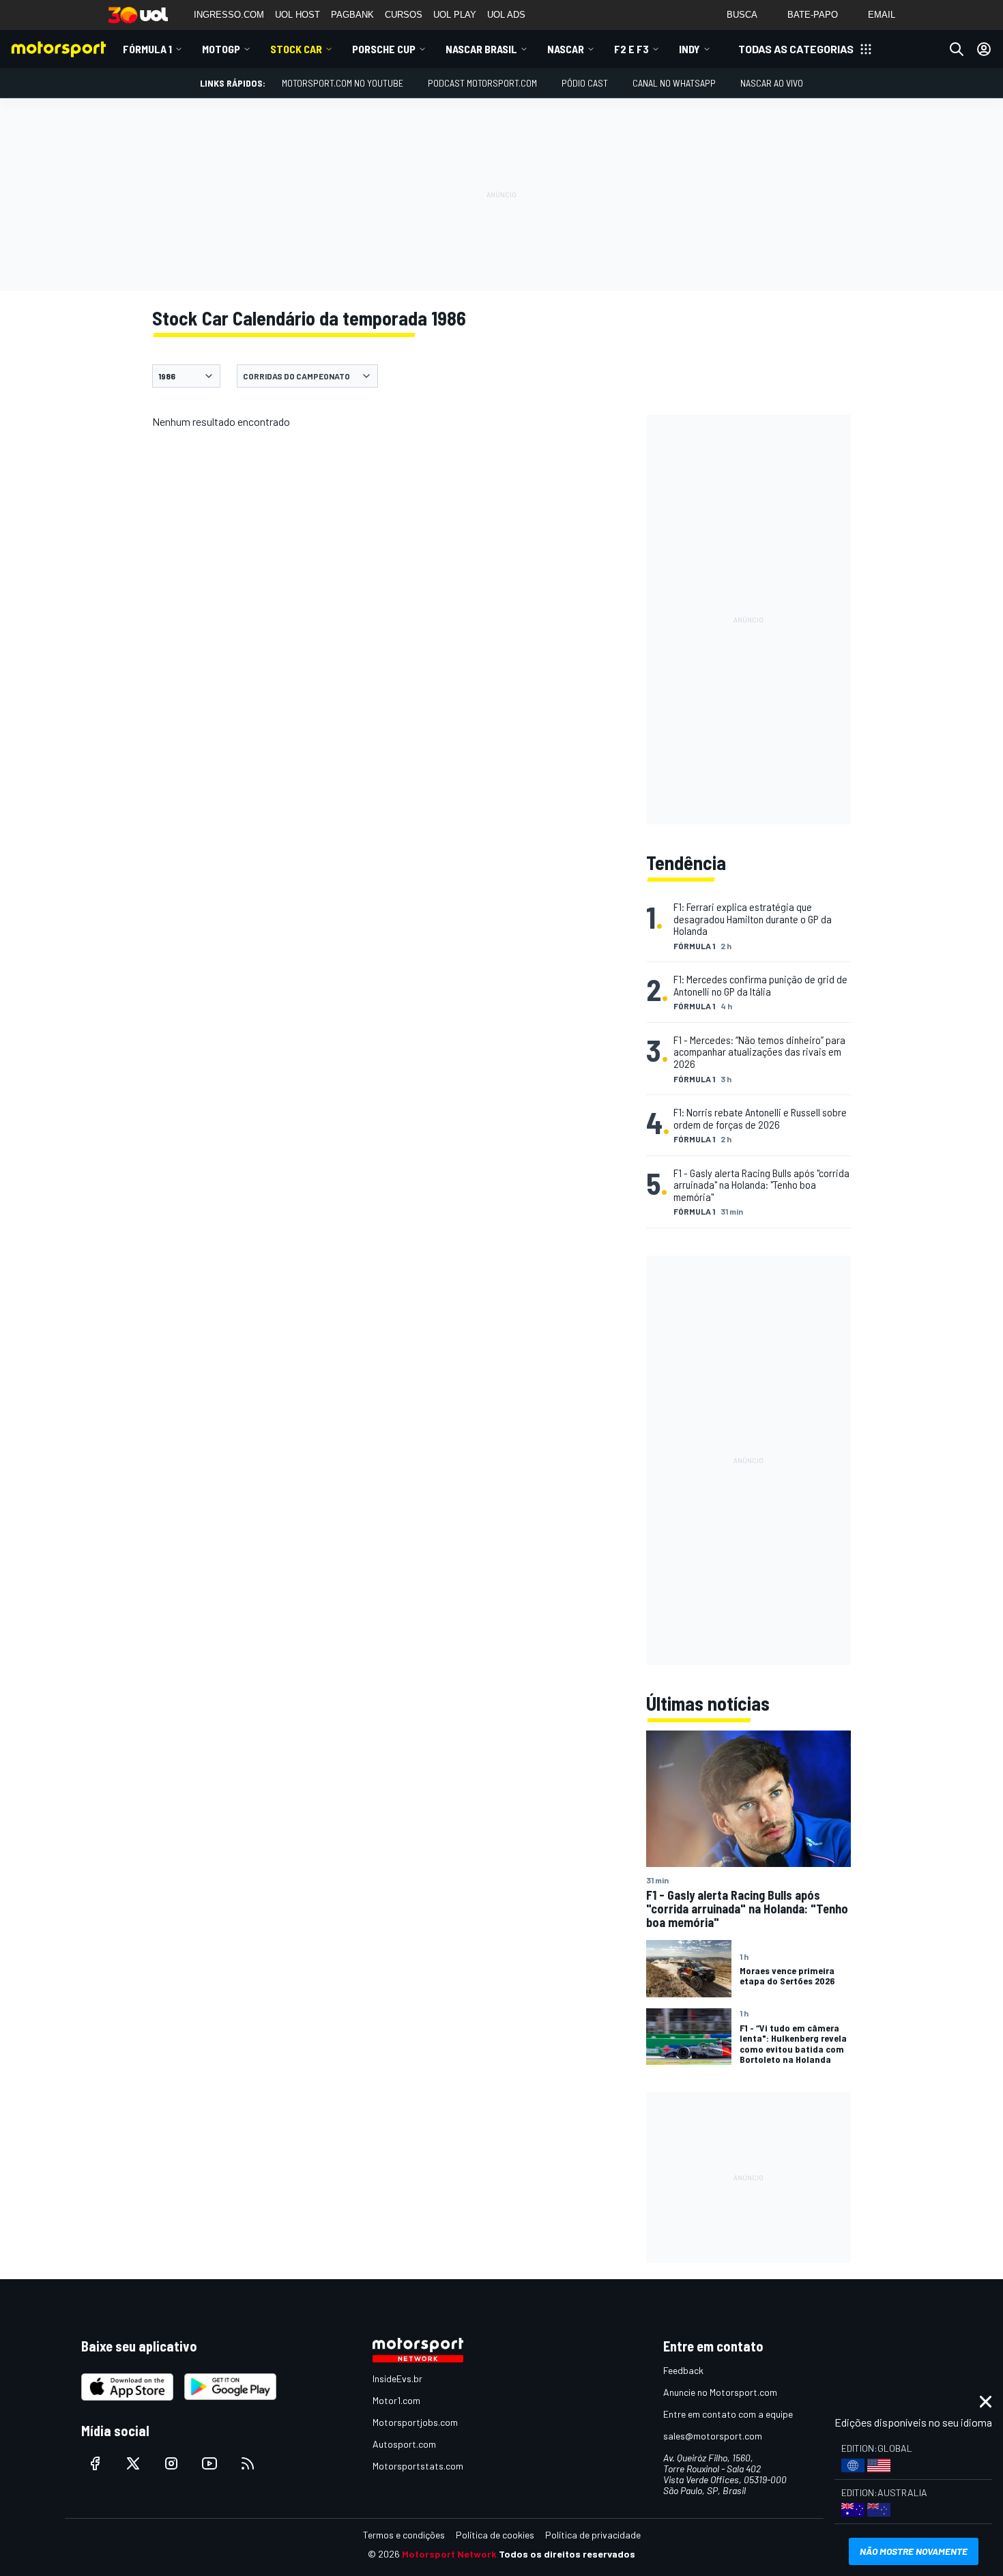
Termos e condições (404, 2535)
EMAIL (882, 15)
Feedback (683, 2370)
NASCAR (566, 49)
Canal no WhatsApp (674, 83)
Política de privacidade (593, 2535)
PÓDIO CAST (585, 83)
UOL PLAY (455, 15)
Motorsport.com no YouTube (343, 83)
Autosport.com (404, 2444)
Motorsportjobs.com (415, 2422)
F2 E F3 (631, 49)
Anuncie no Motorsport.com (720, 2392)
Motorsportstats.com (418, 2466)
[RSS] (248, 2463)
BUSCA (742, 15)
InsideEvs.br (397, 2378)
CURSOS (404, 15)
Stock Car (296, 49)
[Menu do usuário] (984, 49)
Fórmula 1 (147, 49)
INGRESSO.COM (229, 15)
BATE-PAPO (813, 15)
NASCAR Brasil (481, 49)
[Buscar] (957, 49)
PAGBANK (352, 15)
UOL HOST (297, 15)
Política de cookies (495, 2535)
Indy (689, 49)
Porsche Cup (384, 49)
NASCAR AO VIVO (772, 83)
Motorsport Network (449, 2554)
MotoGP (221, 49)
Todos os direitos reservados (567, 2554)
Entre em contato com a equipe (728, 2414)
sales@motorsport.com (713, 2436)
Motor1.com (396, 2400)
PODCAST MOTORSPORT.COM (482, 83)
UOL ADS (506, 15)
